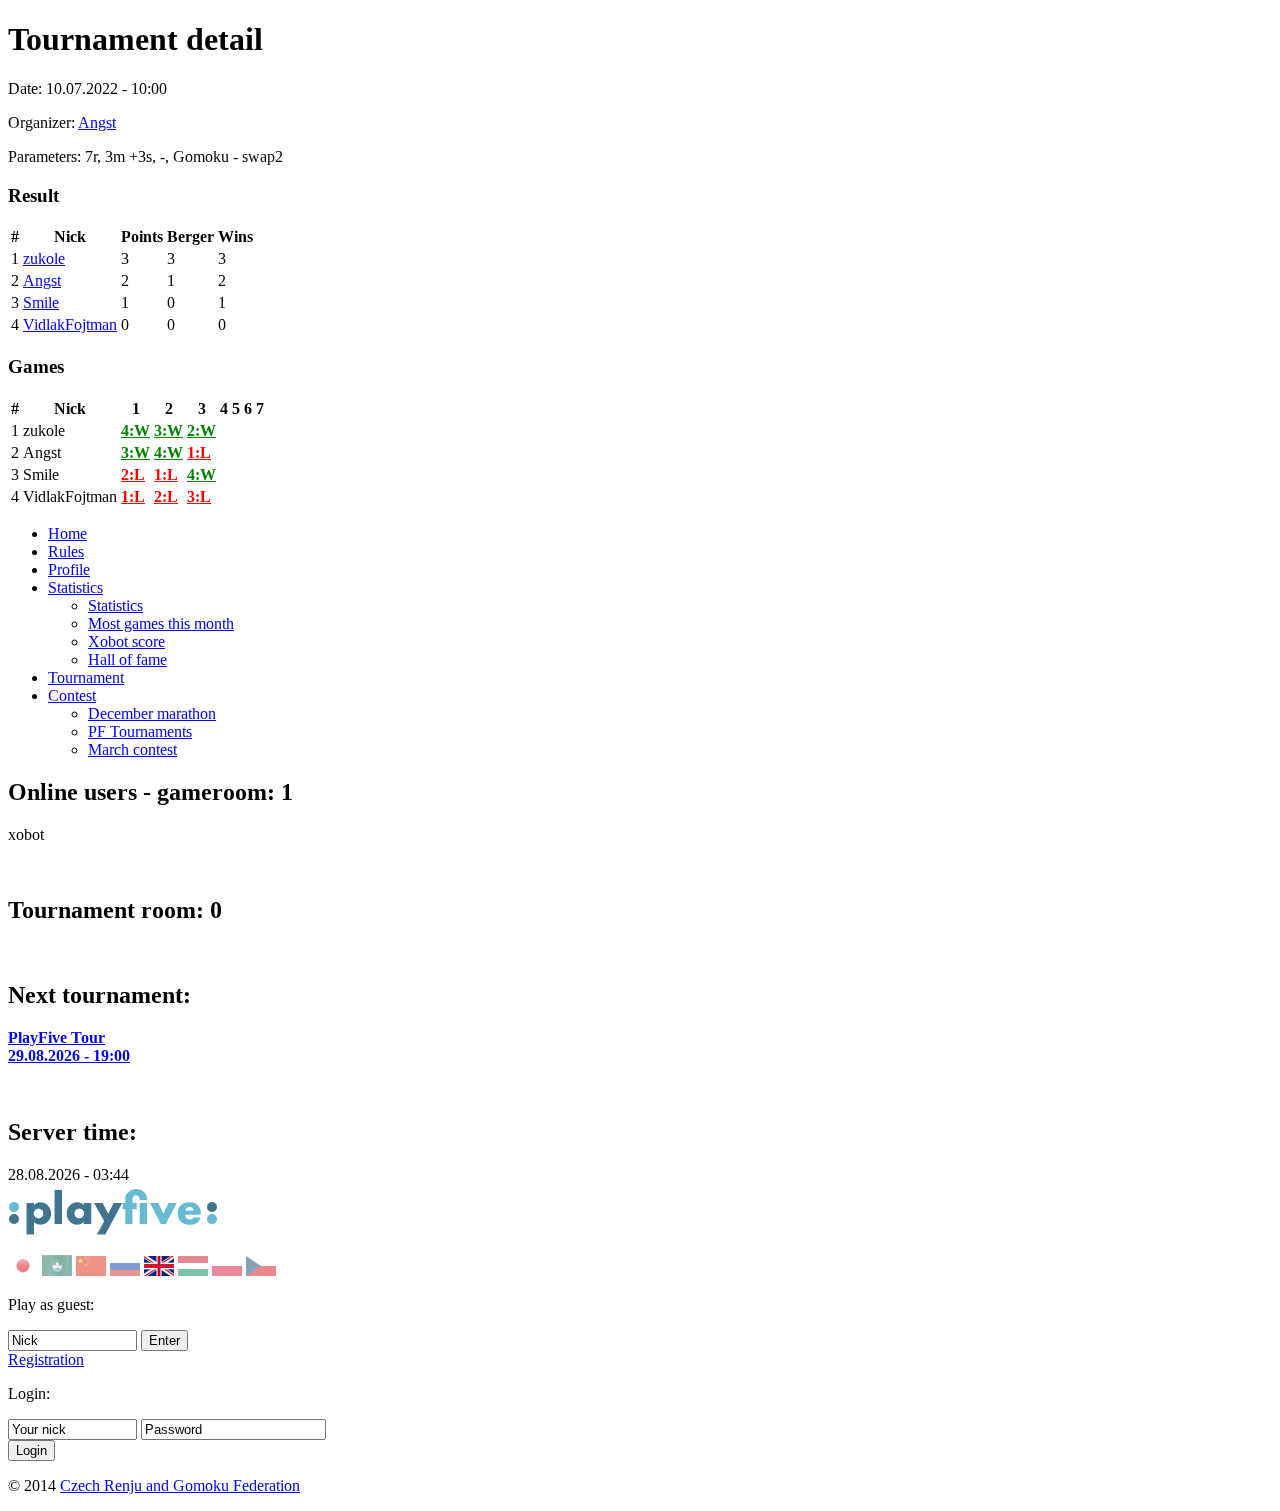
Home (67, 533)
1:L (199, 452)
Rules (66, 551)
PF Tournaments (140, 731)
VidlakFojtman (70, 324)
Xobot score (126, 641)
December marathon (152, 713)
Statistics (75, 587)
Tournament (86, 677)
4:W (135, 430)
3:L (199, 496)
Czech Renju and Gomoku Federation (180, 1485)
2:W (201, 430)
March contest (132, 749)
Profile (69, 569)
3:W (168, 430)
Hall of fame (127, 659)
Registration (46, 1359)
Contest (72, 695)
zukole (44, 258)
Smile (41, 302)
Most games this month (161, 623)
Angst (97, 122)
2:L (133, 474)
